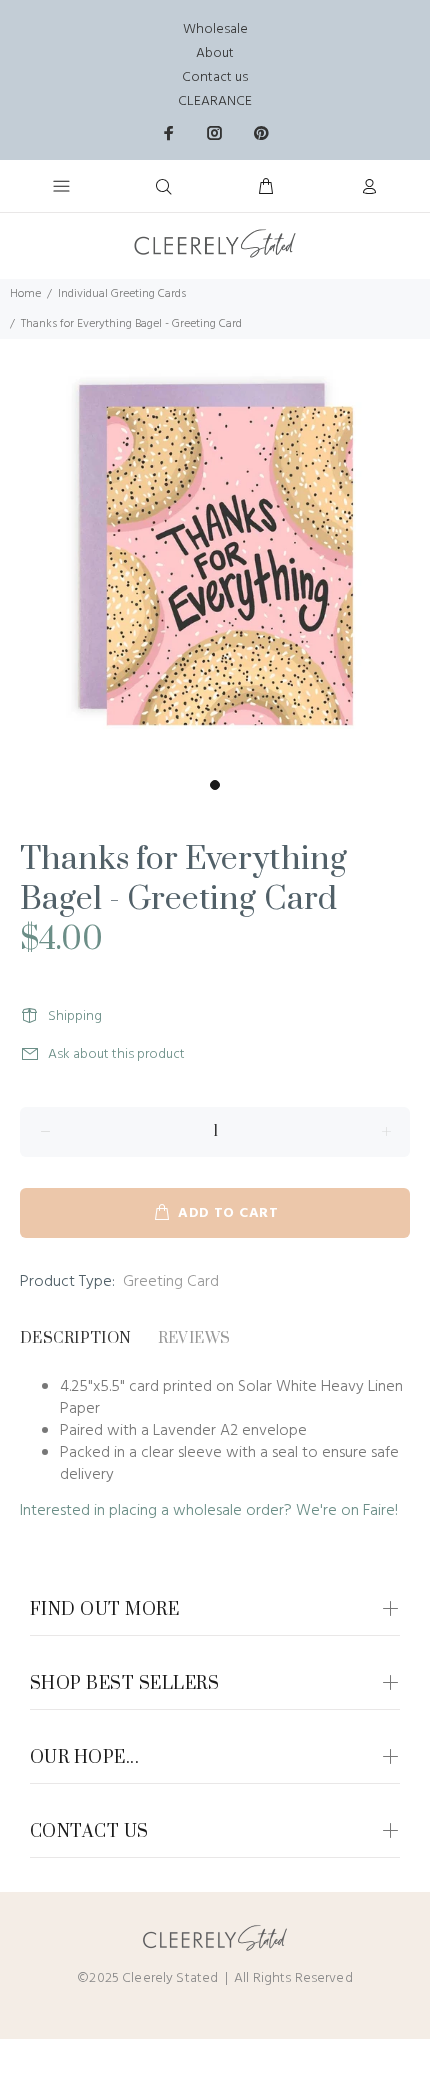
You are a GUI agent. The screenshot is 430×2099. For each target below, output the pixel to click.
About (215, 53)
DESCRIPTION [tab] (76, 1338)
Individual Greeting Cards (122, 294)
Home (25, 294)
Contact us (215, 77)
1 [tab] (215, 785)
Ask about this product (116, 1054)
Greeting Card (171, 1282)
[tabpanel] (215, 554)
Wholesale (215, 29)
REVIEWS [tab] (194, 1338)
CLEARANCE (215, 101)
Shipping (75, 1016)
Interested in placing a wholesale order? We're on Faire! (209, 1511)
